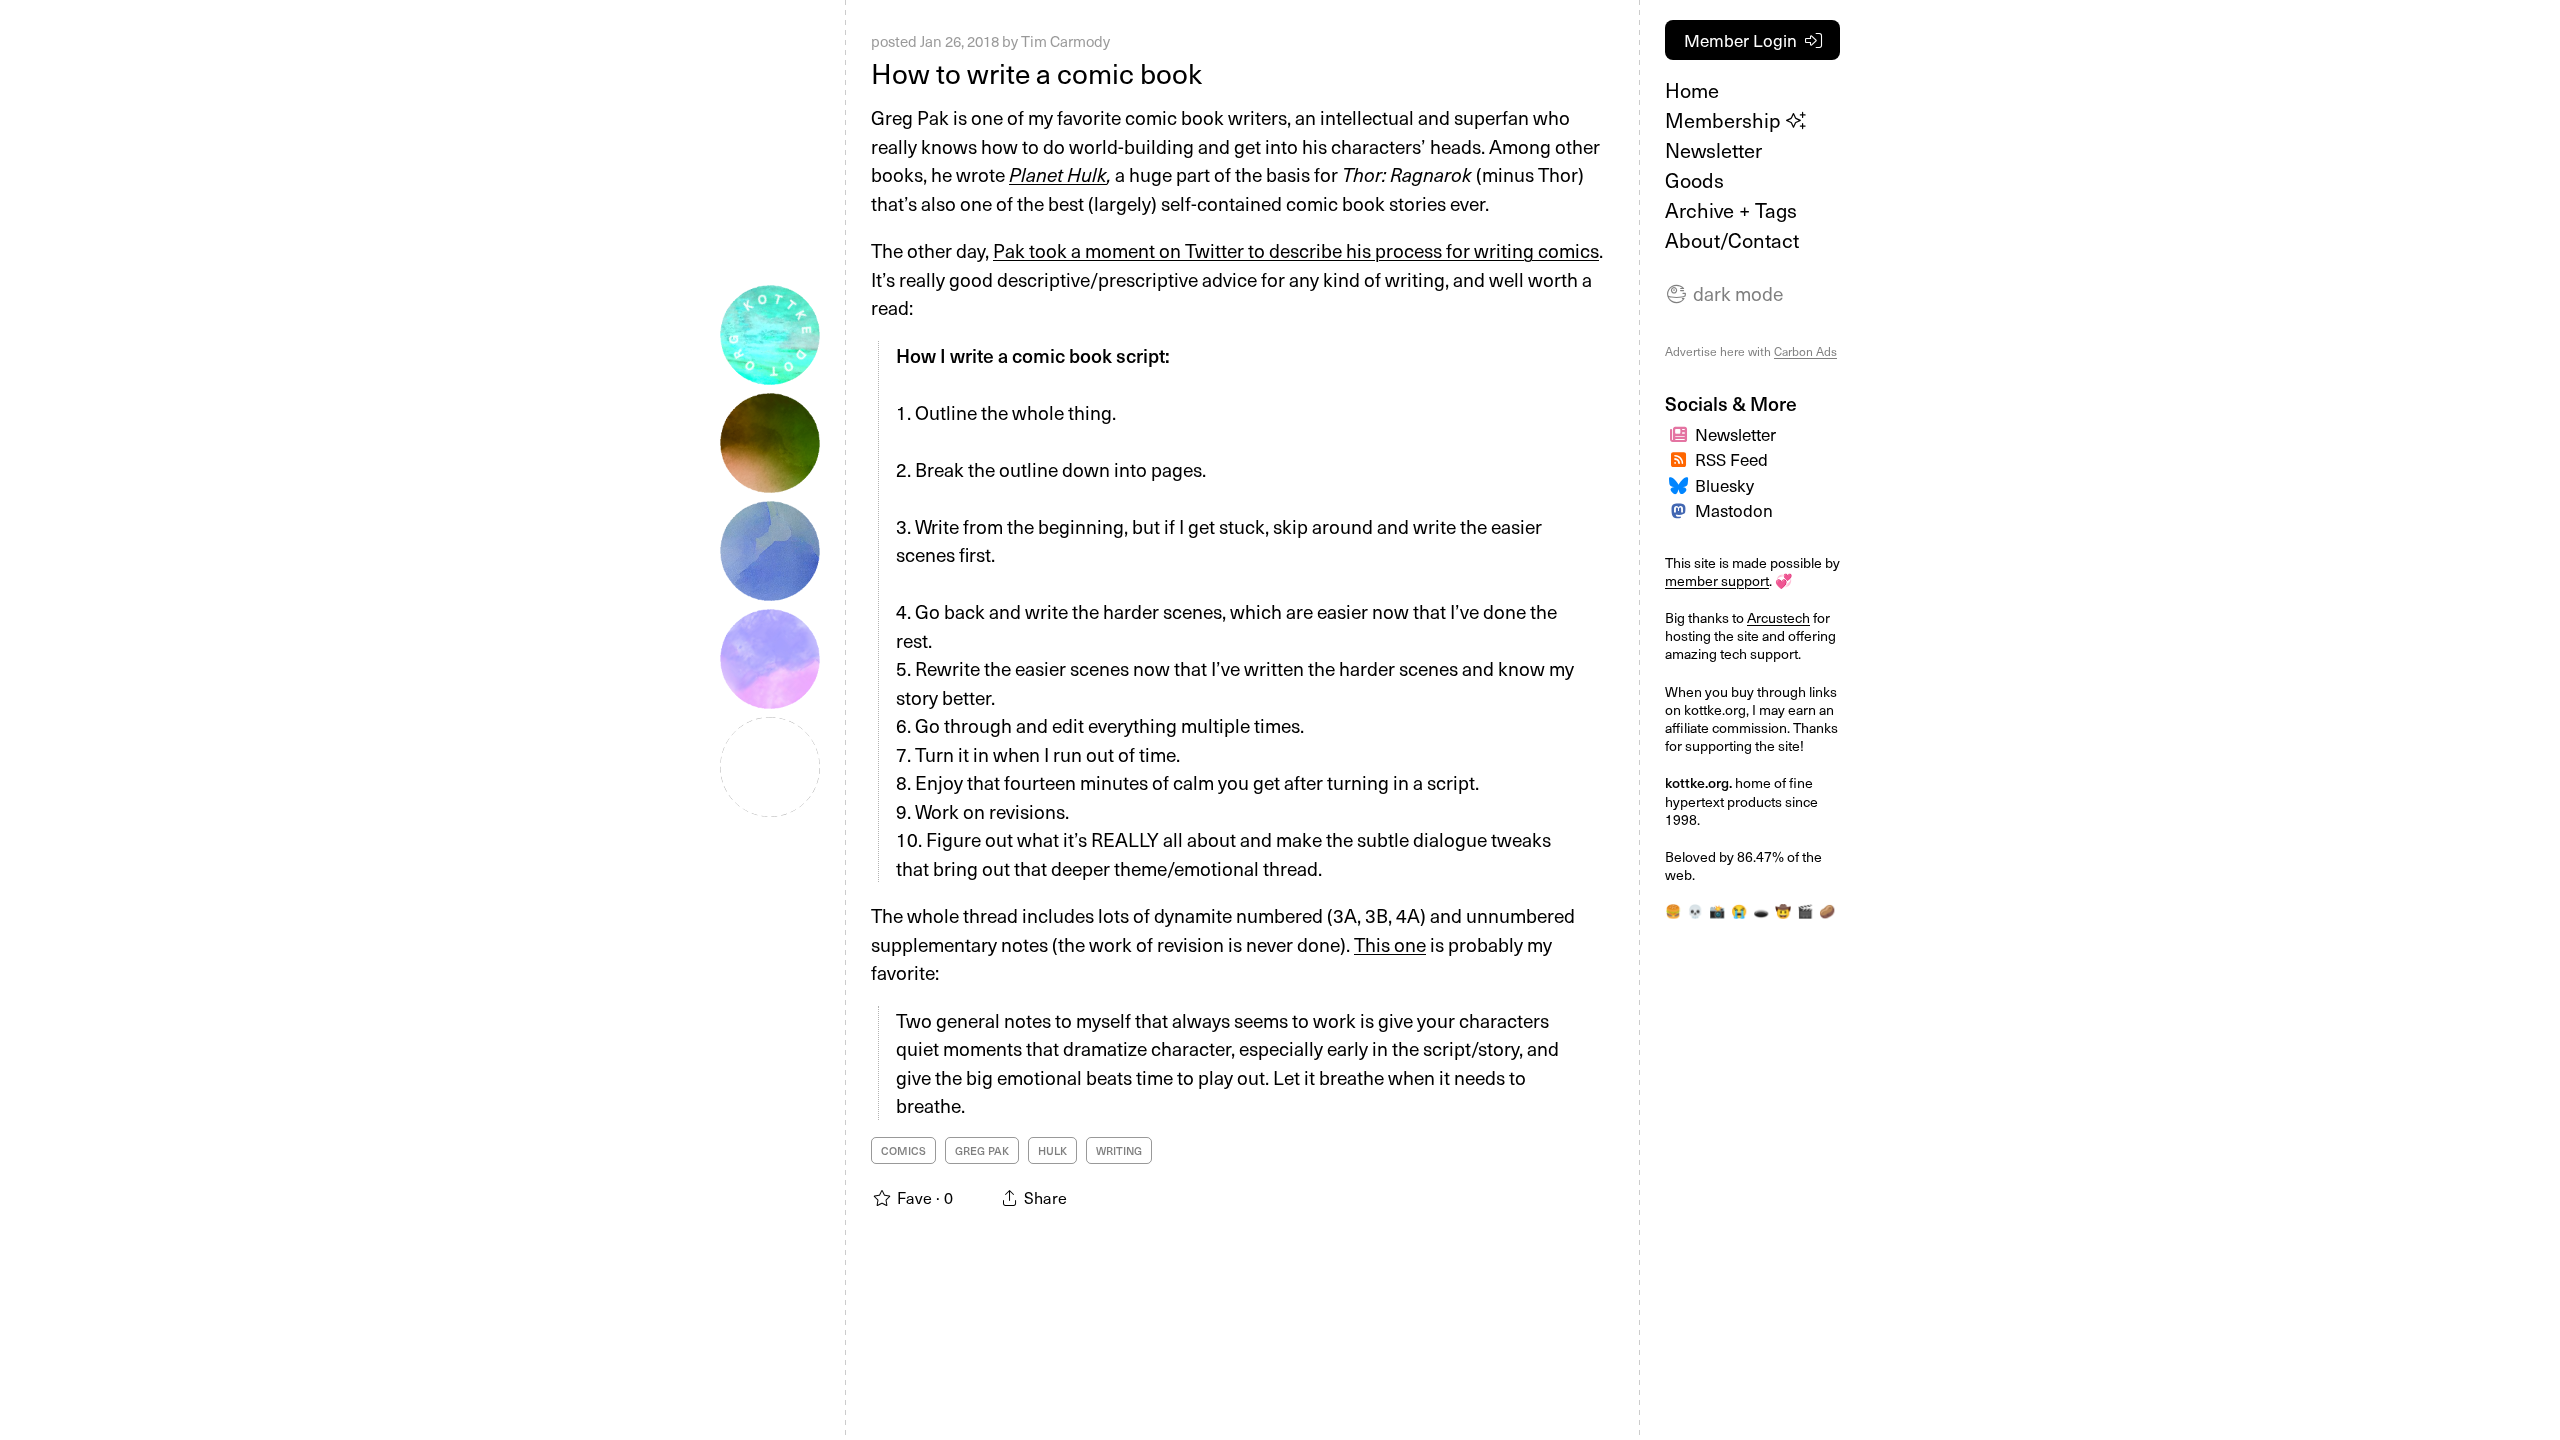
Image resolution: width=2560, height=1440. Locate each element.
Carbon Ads (1805, 351)
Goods (1694, 180)
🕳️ (1761, 910)
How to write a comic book (1036, 72)
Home (1692, 90)
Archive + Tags (1731, 210)
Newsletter (1713, 150)
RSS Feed (1731, 459)
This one (1390, 944)
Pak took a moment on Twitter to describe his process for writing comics (1296, 250)
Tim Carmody (1065, 41)
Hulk (1052, 1150)
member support (1717, 580)
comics (903, 1150)
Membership (1725, 120)
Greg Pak (982, 1150)
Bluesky (1724, 485)
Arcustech (1778, 617)
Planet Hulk (1058, 174)
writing (1119, 1150)
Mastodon (1734, 510)
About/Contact (1732, 240)
